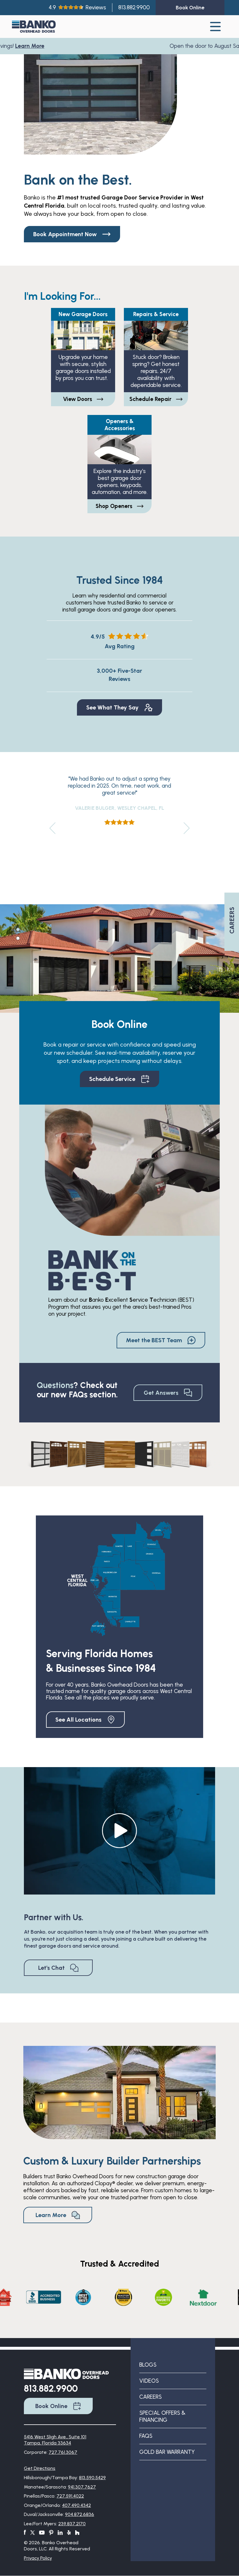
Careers (151, 2397)
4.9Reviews (77, 7)
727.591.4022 (70, 2496)
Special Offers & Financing (162, 2416)
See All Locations (78, 1720)
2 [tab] (18, 938)
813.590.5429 (92, 2478)
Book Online (51, 2406)
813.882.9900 (134, 7)
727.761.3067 (63, 2452)
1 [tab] (18, 929)
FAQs (146, 2436)
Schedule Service (112, 1079)
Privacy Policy (38, 2558)
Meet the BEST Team (154, 1340)
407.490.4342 (77, 2505)
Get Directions (40, 2468)
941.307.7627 (82, 2487)
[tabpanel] (119, 958)
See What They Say (113, 707)
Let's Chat (51, 1968)
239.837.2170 (72, 2524)
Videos (149, 2381)
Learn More (26, 46)
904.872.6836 (80, 2514)
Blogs (148, 2365)
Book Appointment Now (65, 234)
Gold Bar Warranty (167, 2452)
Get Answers (161, 1393)
